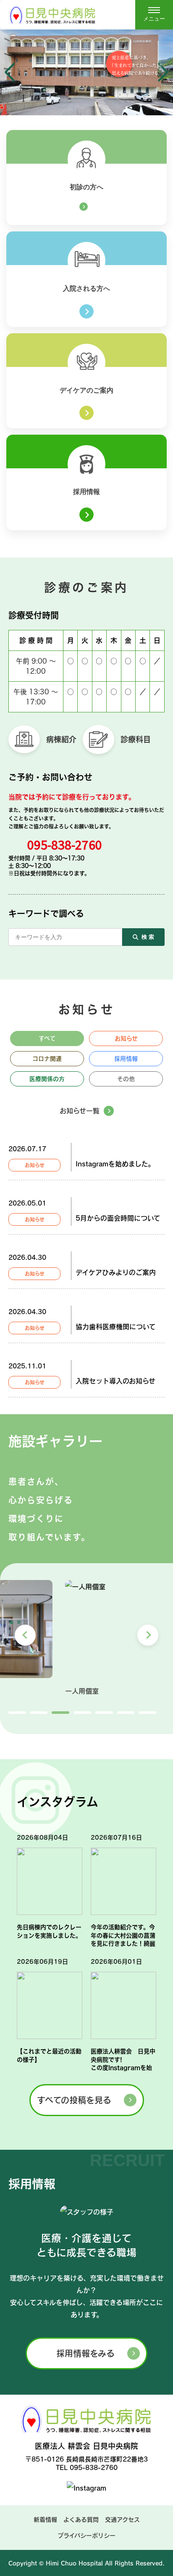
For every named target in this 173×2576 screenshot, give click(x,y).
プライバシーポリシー (86, 2536)
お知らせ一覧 (80, 1111)
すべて (47, 1038)
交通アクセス (122, 2520)
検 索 (148, 937)
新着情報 (45, 2520)
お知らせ (126, 1038)
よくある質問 (81, 2520)
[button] (10, 72)
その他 (126, 1079)
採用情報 (126, 1059)
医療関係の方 (47, 1079)
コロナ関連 (47, 1059)
